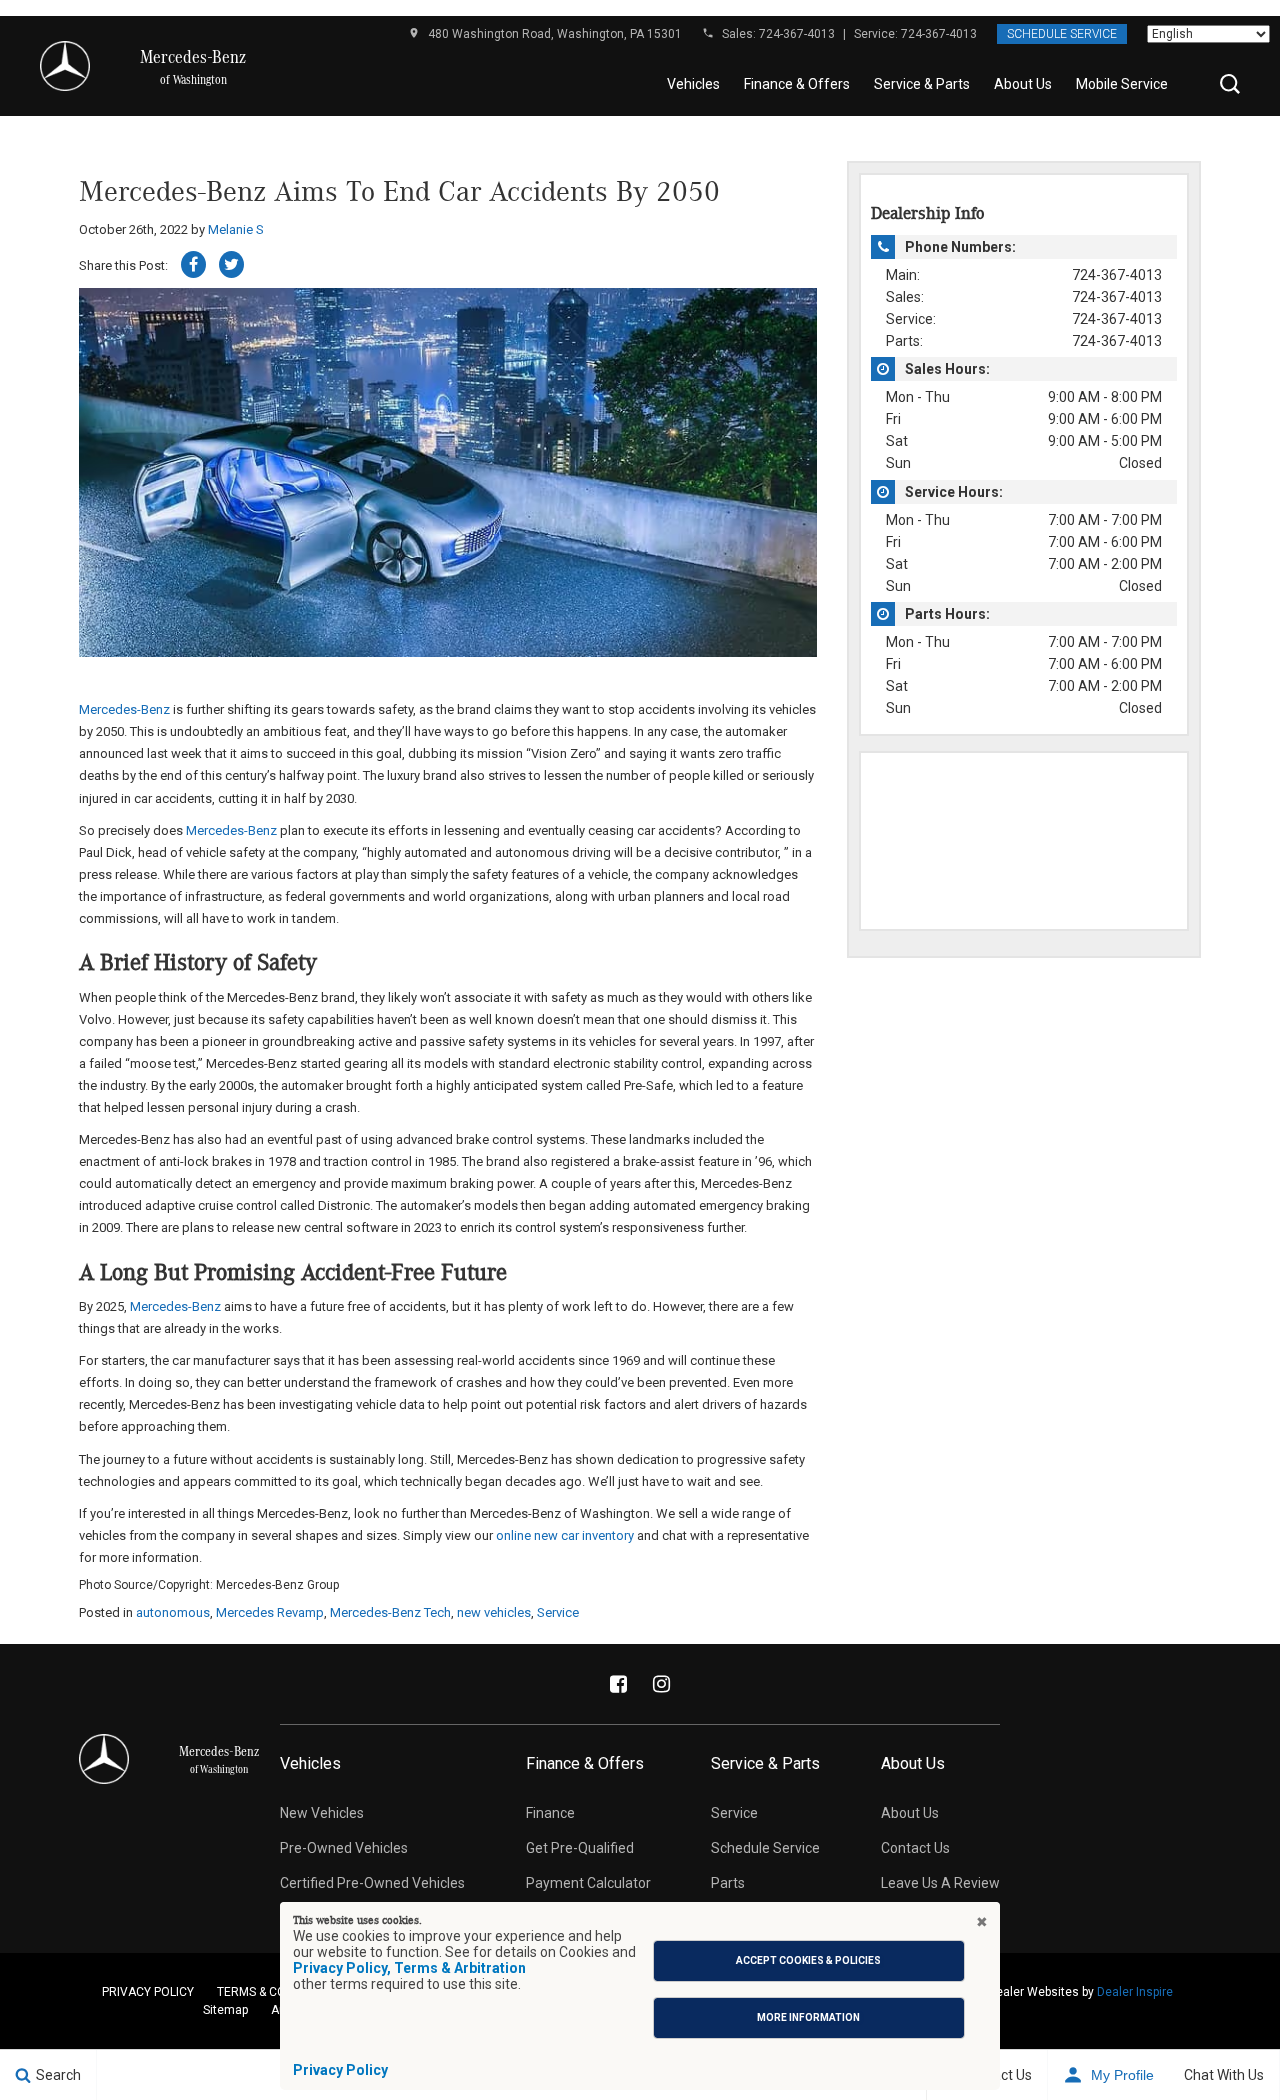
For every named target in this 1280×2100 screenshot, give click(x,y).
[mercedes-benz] (65, 66)
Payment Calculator (588, 1883)
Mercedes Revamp (270, 1612)
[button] (1230, 84)
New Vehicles (322, 1813)
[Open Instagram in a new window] (662, 1684)
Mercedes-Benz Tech (390, 1612)
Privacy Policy (340, 2070)
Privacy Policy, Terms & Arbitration (409, 1968)
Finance (550, 1813)
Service (558, 1612)
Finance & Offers (797, 84)
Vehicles (693, 84)
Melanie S (236, 229)
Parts (728, 1883)
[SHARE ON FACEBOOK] (193, 264)
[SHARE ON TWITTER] (231, 264)
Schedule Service (1062, 34)
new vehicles (494, 1612)
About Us (1023, 84)
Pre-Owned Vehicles (344, 1848)
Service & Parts (922, 84)
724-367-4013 (797, 34)
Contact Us (915, 1848)
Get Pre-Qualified (580, 1848)
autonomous (173, 1612)
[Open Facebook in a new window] (619, 1684)
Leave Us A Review (940, 1883)
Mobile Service (1122, 84)
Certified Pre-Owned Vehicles (372, 1883)
